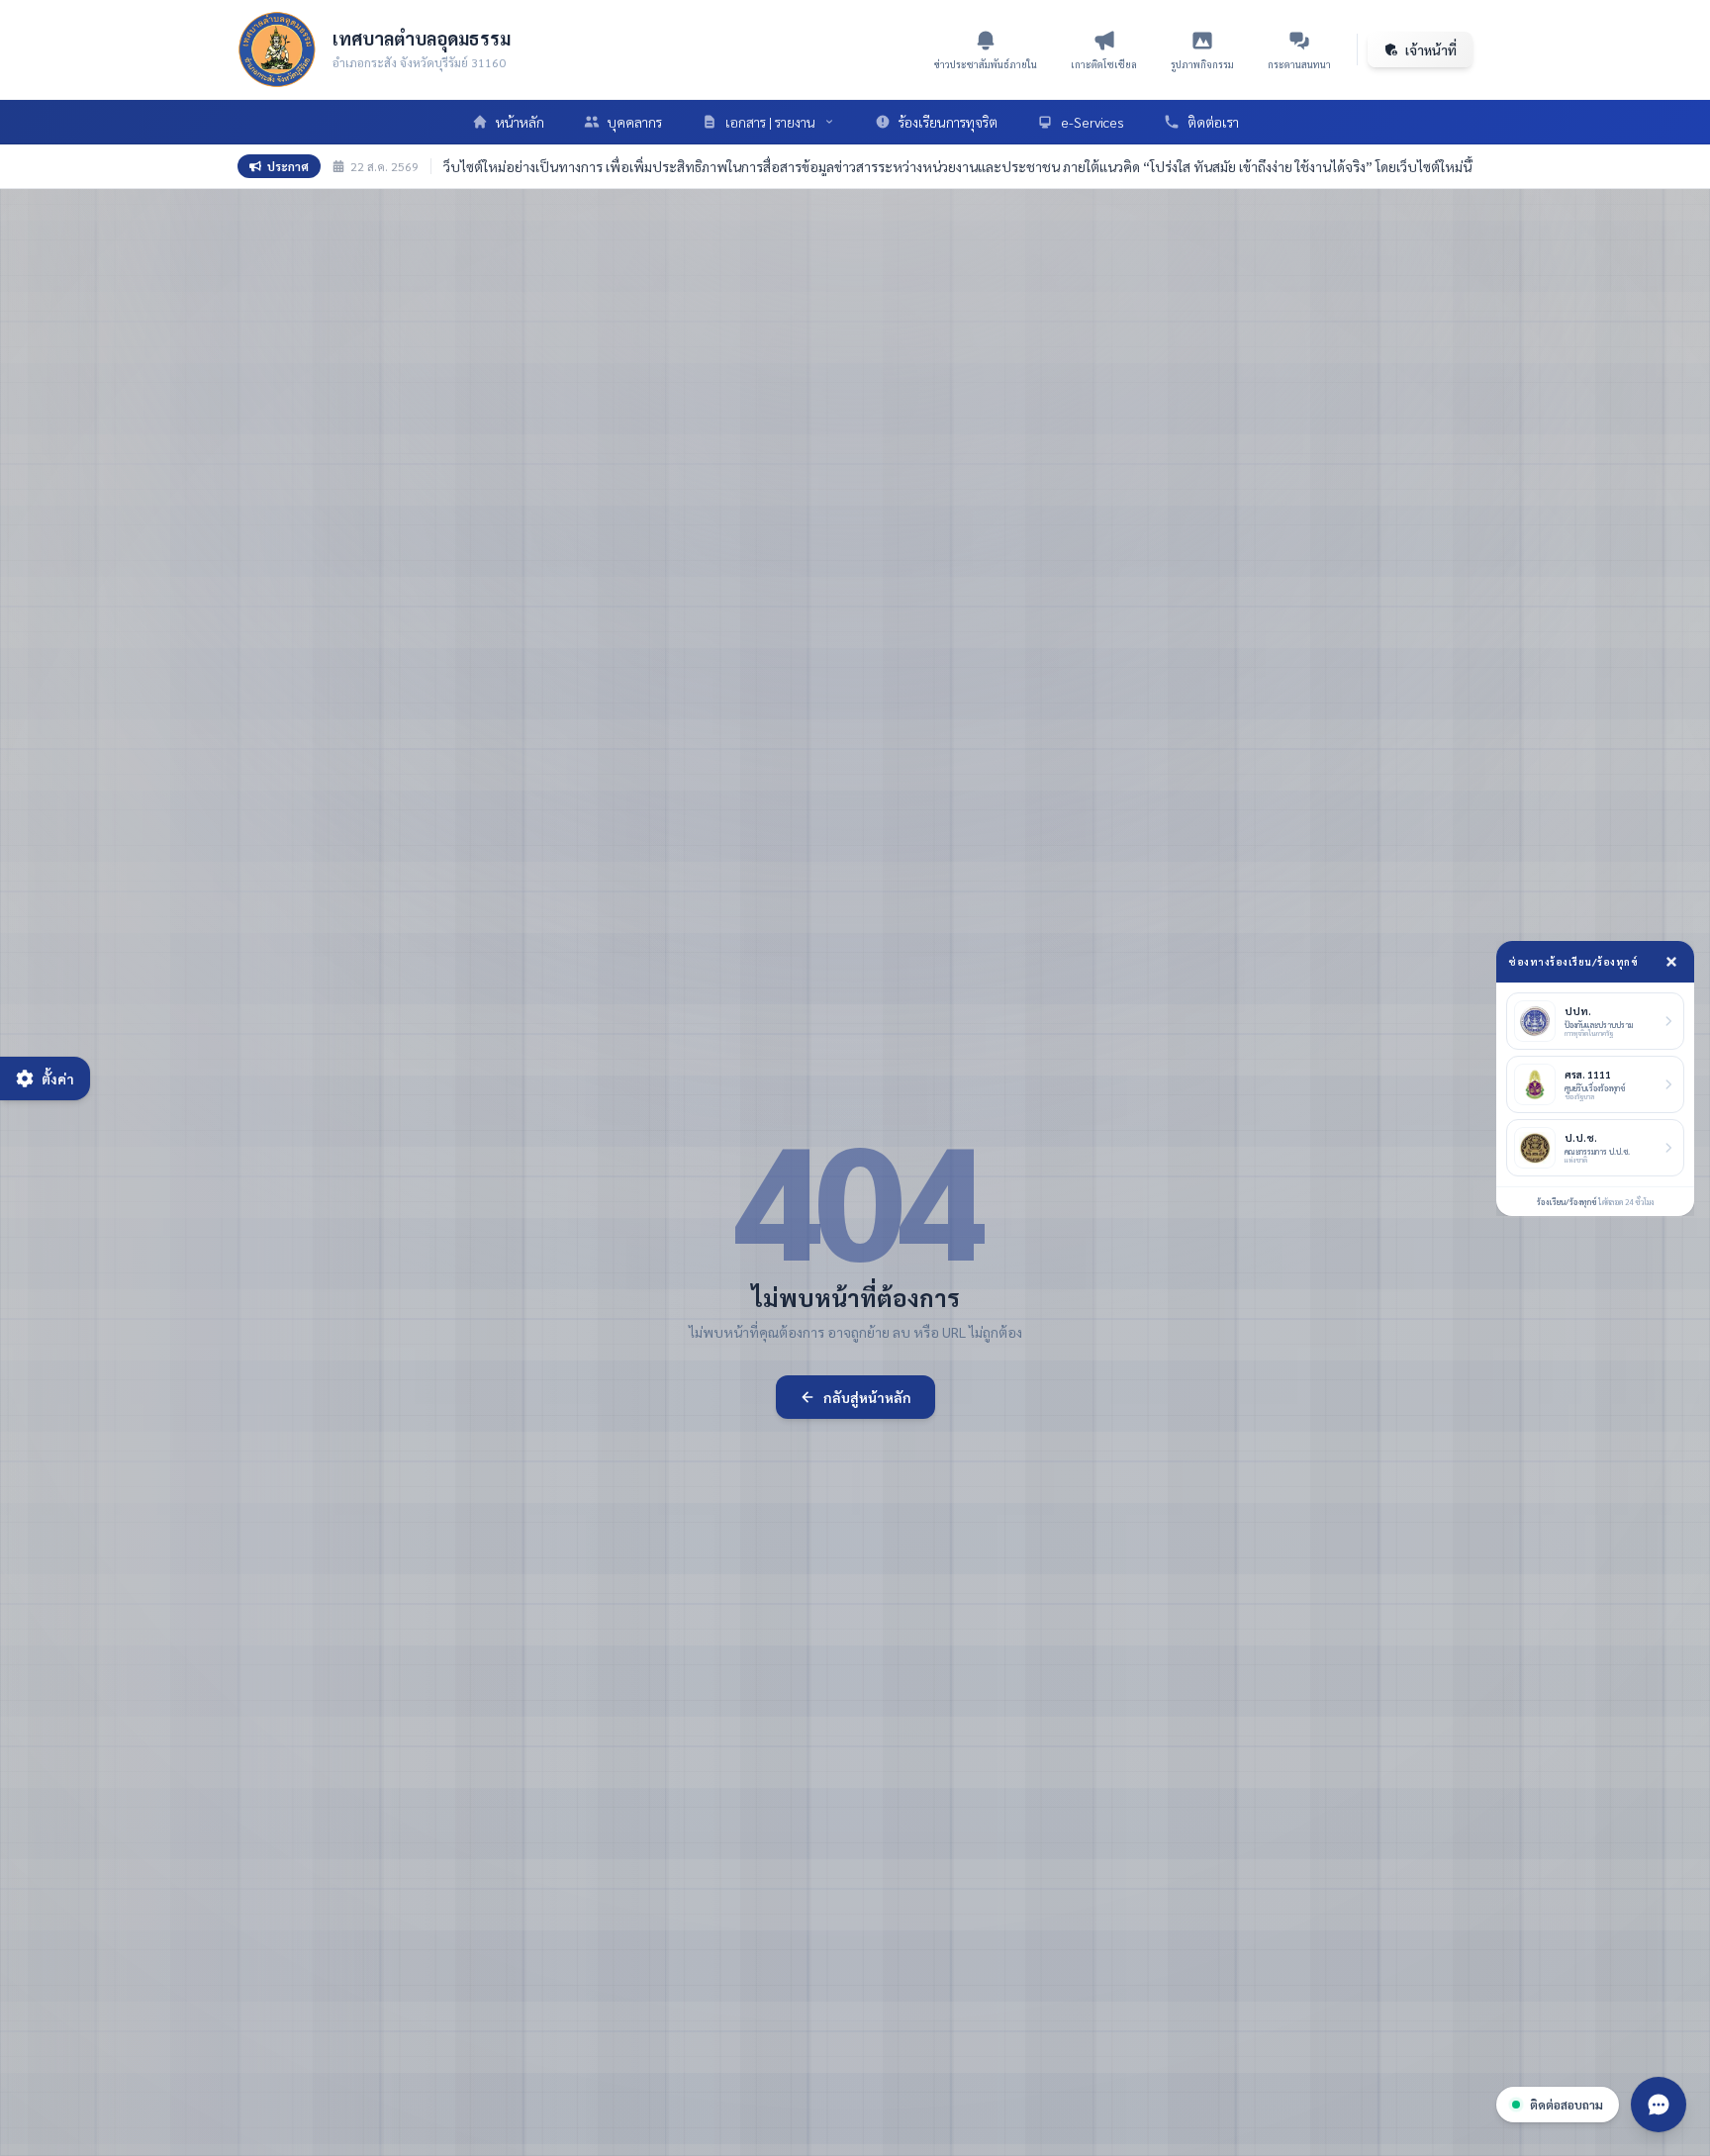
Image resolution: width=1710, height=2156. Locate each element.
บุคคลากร (635, 122)
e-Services (1092, 122)
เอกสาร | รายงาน (770, 122)
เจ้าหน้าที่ (1431, 49)
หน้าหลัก (520, 122)
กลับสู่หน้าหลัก (867, 1397)
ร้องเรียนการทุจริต (948, 122)
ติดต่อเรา (1213, 122)
